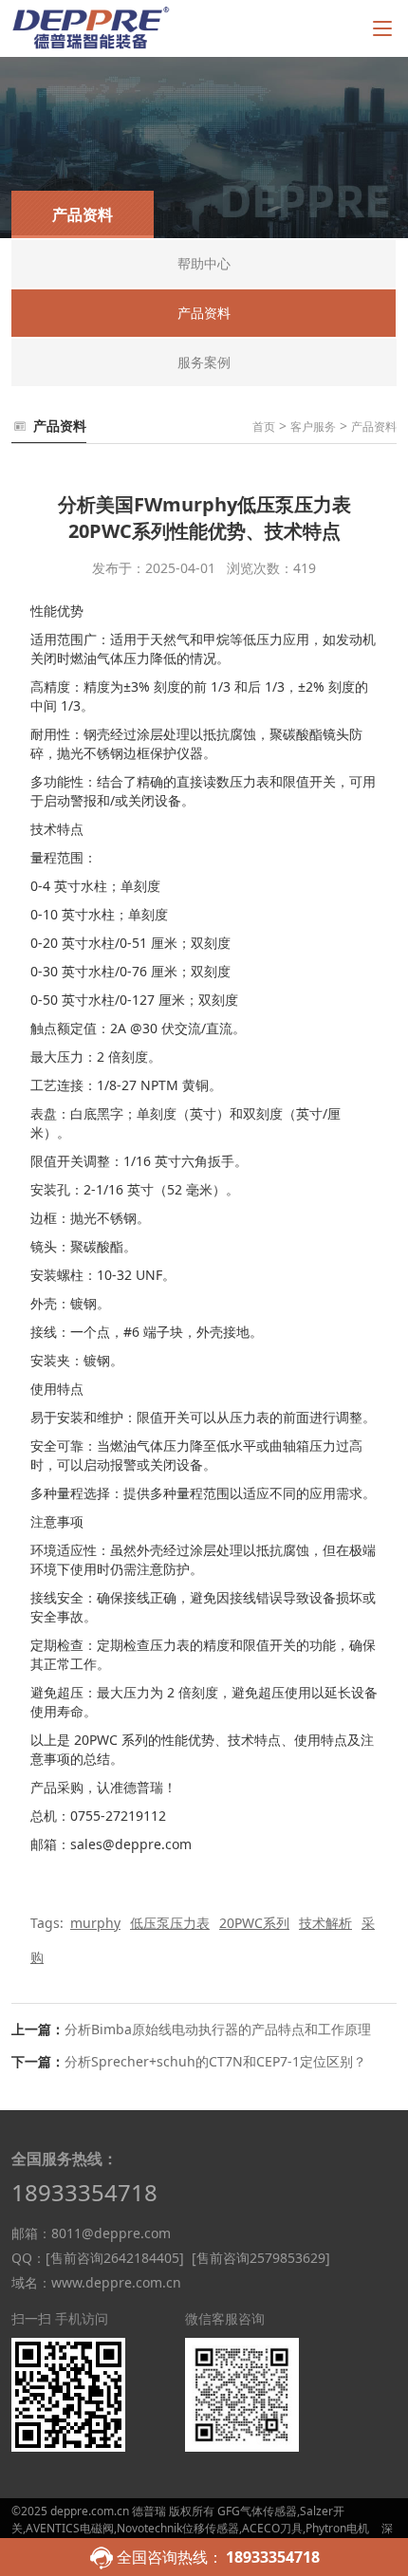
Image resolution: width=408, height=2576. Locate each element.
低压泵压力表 (170, 1923)
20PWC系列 (254, 1923)
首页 (264, 426)
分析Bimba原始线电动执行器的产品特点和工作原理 (218, 2029)
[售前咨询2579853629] (261, 2258)
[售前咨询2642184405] (115, 2258)
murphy (95, 1923)
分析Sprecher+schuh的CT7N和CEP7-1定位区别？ (215, 2061)
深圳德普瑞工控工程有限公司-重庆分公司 (202, 2537)
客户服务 (313, 426)
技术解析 (325, 1923)
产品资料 (374, 426)
